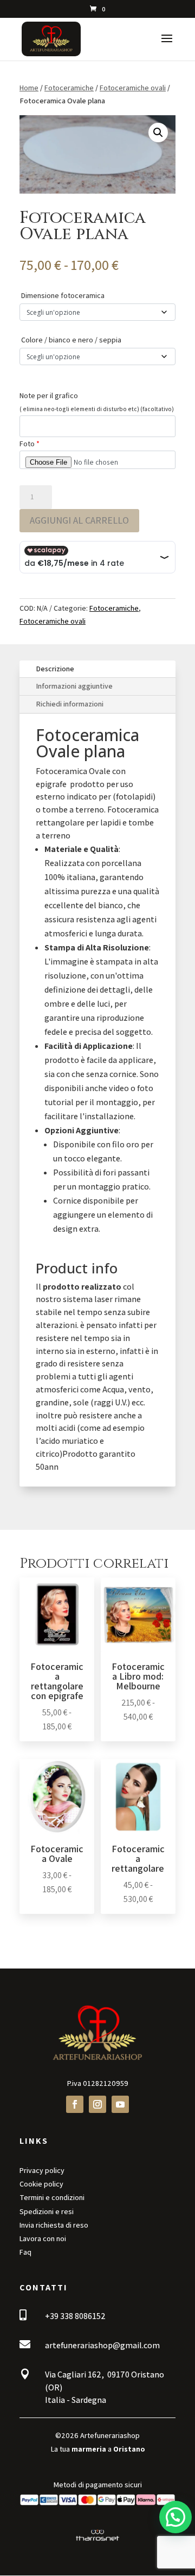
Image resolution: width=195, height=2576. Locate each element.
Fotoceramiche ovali (133, 88)
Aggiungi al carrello (79, 520)
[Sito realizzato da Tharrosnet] (97, 2541)
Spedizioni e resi (47, 2211)
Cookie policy (41, 2184)
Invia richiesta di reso (54, 2225)
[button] (158, 133)
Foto (30, 444)
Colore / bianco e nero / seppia (71, 340)
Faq (25, 2252)
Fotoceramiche (69, 88)
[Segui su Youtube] (120, 2104)
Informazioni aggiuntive (74, 686)
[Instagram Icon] (97, 2104)
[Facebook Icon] (75, 2104)
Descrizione (55, 669)
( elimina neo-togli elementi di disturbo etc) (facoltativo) (97, 409)
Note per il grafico (49, 395)
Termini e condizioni (52, 2197)
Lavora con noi (43, 2238)
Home (29, 88)
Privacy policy (42, 2170)
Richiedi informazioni (70, 704)
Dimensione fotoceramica (63, 295)
